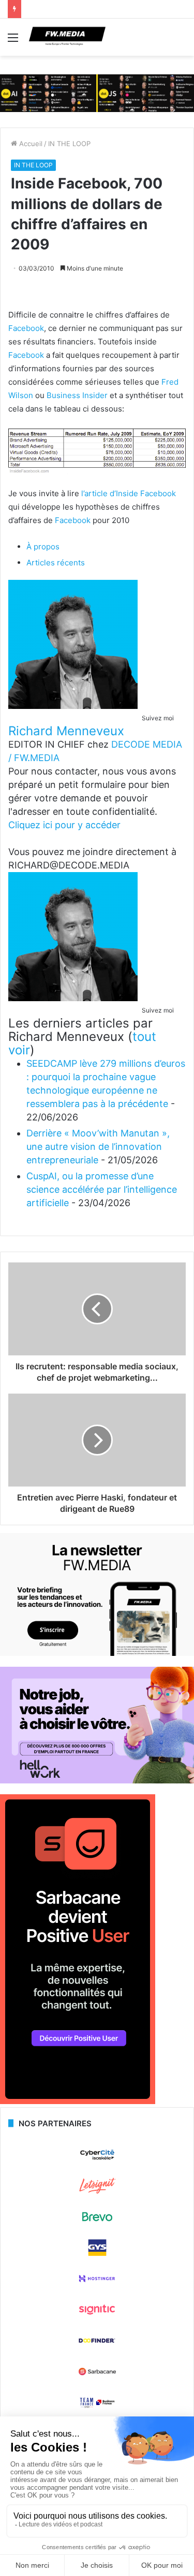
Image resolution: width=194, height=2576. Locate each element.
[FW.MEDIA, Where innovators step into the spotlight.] (67, 37)
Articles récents (56, 563)
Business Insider (77, 395)
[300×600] (78, 2101)
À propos (43, 547)
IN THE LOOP (69, 144)
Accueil (30, 144)
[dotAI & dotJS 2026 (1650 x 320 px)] (97, 92)
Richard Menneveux (66, 731)
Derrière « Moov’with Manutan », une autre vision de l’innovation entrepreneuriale (98, 1147)
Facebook (26, 328)
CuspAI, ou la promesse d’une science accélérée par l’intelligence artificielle (102, 1189)
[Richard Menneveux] (73, 706)
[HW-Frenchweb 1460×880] (97, 1781)
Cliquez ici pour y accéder (64, 825)
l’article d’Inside (111, 493)
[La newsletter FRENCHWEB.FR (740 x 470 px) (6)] (97, 1653)
